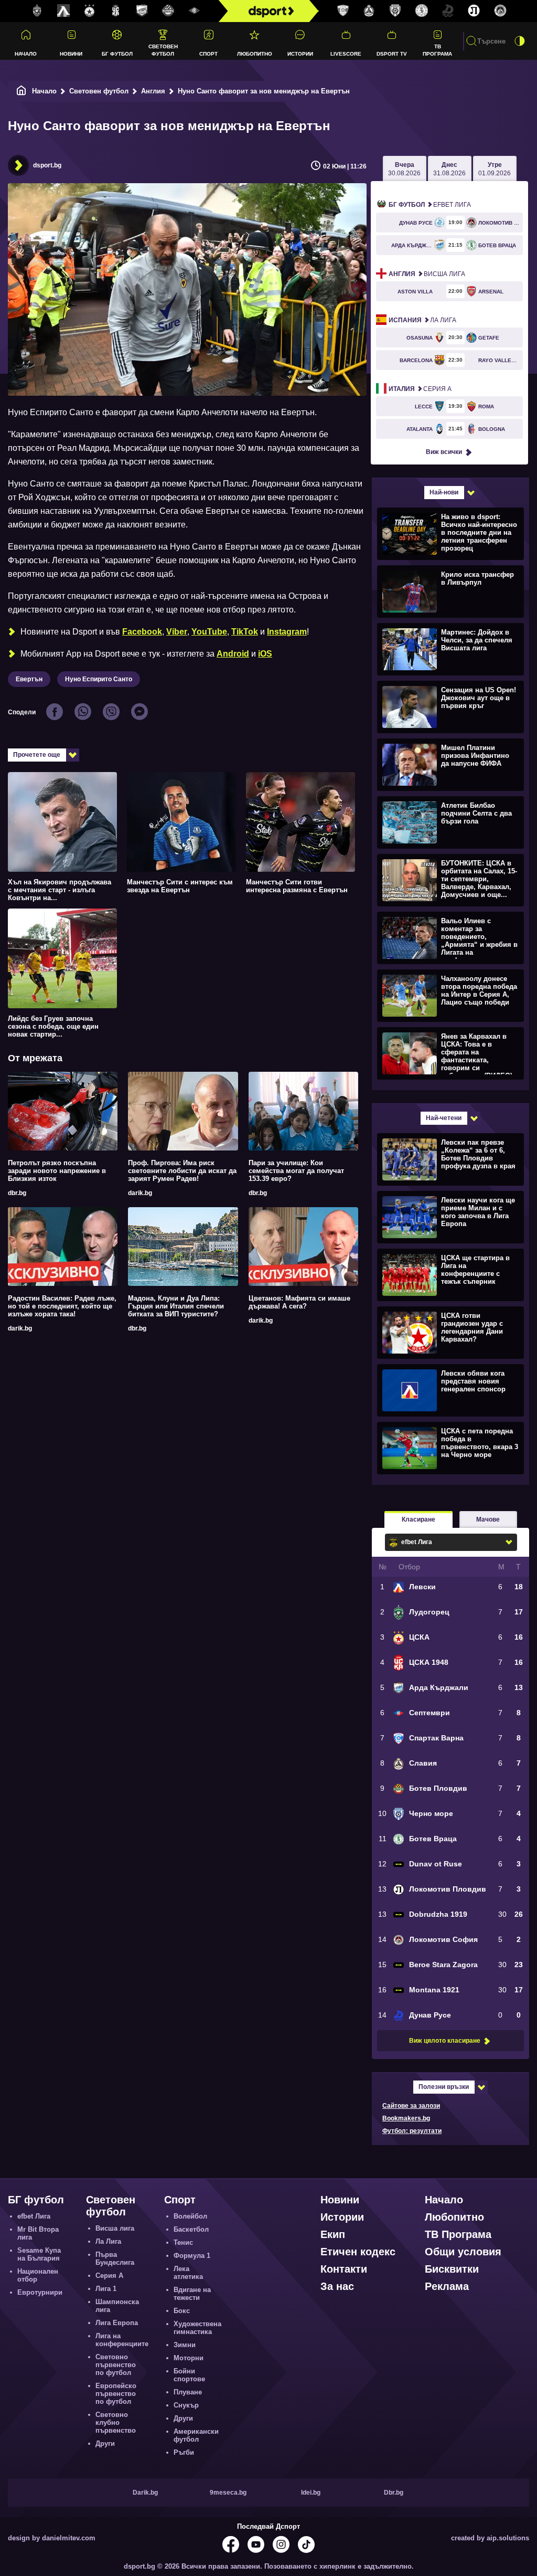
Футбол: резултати (412, 2131)
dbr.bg (17, 1193)
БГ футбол (117, 54)
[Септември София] (195, 11)
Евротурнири (40, 2292)
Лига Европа (117, 2323)
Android (233, 654)
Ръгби (184, 2452)
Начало (26, 54)
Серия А (420, 389)
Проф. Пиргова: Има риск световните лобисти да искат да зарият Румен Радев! (182, 1171)
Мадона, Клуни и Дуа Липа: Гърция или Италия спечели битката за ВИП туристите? (176, 1306)
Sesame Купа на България (39, 2254)
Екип (333, 2234)
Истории (300, 54)
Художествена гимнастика (197, 2328)
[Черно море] (395, 11)
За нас (337, 2286)
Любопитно (255, 54)
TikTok (245, 632)
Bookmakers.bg (406, 2118)
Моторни (189, 2358)
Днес (449, 169)
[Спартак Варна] (343, 11)
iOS (265, 654)
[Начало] (22, 91)
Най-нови (444, 492)
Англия (153, 91)
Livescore (346, 54)
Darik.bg (145, 2493)
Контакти (344, 2269)
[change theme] (520, 41)
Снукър (186, 2405)
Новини (71, 54)
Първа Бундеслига (115, 2258)
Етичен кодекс (358, 2252)
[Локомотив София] (500, 11)
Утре (495, 169)
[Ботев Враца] (422, 11)
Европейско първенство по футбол (116, 2394)
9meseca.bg (228, 2493)
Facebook (142, 632)
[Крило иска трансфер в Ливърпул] (449, 591)
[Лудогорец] (37, 11)
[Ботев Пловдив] (168, 11)
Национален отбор (38, 2275)
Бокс (182, 2311)
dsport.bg (47, 165)
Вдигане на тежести (192, 2294)
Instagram (287, 632)
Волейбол (190, 2216)
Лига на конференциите (122, 2340)
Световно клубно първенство (116, 2422)
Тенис (183, 2242)
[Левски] (63, 11)
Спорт (208, 54)
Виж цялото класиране (445, 2041)
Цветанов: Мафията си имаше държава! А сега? (299, 1302)
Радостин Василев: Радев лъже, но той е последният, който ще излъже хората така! (62, 1306)
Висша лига (427, 274)
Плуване (188, 2392)
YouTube (209, 632)
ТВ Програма (437, 50)
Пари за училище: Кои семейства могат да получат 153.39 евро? (296, 1171)
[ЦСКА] (90, 11)
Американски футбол (196, 2435)
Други (105, 2443)
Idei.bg (311, 2493)
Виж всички (444, 452)
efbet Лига (430, 205)
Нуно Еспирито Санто (99, 679)
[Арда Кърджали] (142, 11)
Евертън (29, 679)
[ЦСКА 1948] (116, 11)
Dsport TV (392, 54)
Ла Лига (422, 320)
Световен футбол (163, 50)
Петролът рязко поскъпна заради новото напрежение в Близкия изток (57, 1171)
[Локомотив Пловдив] (474, 11)
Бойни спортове (189, 2375)
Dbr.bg (394, 2493)
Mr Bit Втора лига (38, 2233)
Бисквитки (452, 2269)
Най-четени (444, 1118)
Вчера (404, 169)
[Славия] (369, 11)
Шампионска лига (117, 2306)
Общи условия (463, 2252)
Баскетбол (191, 2229)
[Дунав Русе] (448, 11)
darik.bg (140, 1193)
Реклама (447, 2286)
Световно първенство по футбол (116, 2365)
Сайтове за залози (411, 2106)
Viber (177, 632)
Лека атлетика (188, 2273)
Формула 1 (192, 2256)
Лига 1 (106, 2289)
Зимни (185, 2345)
